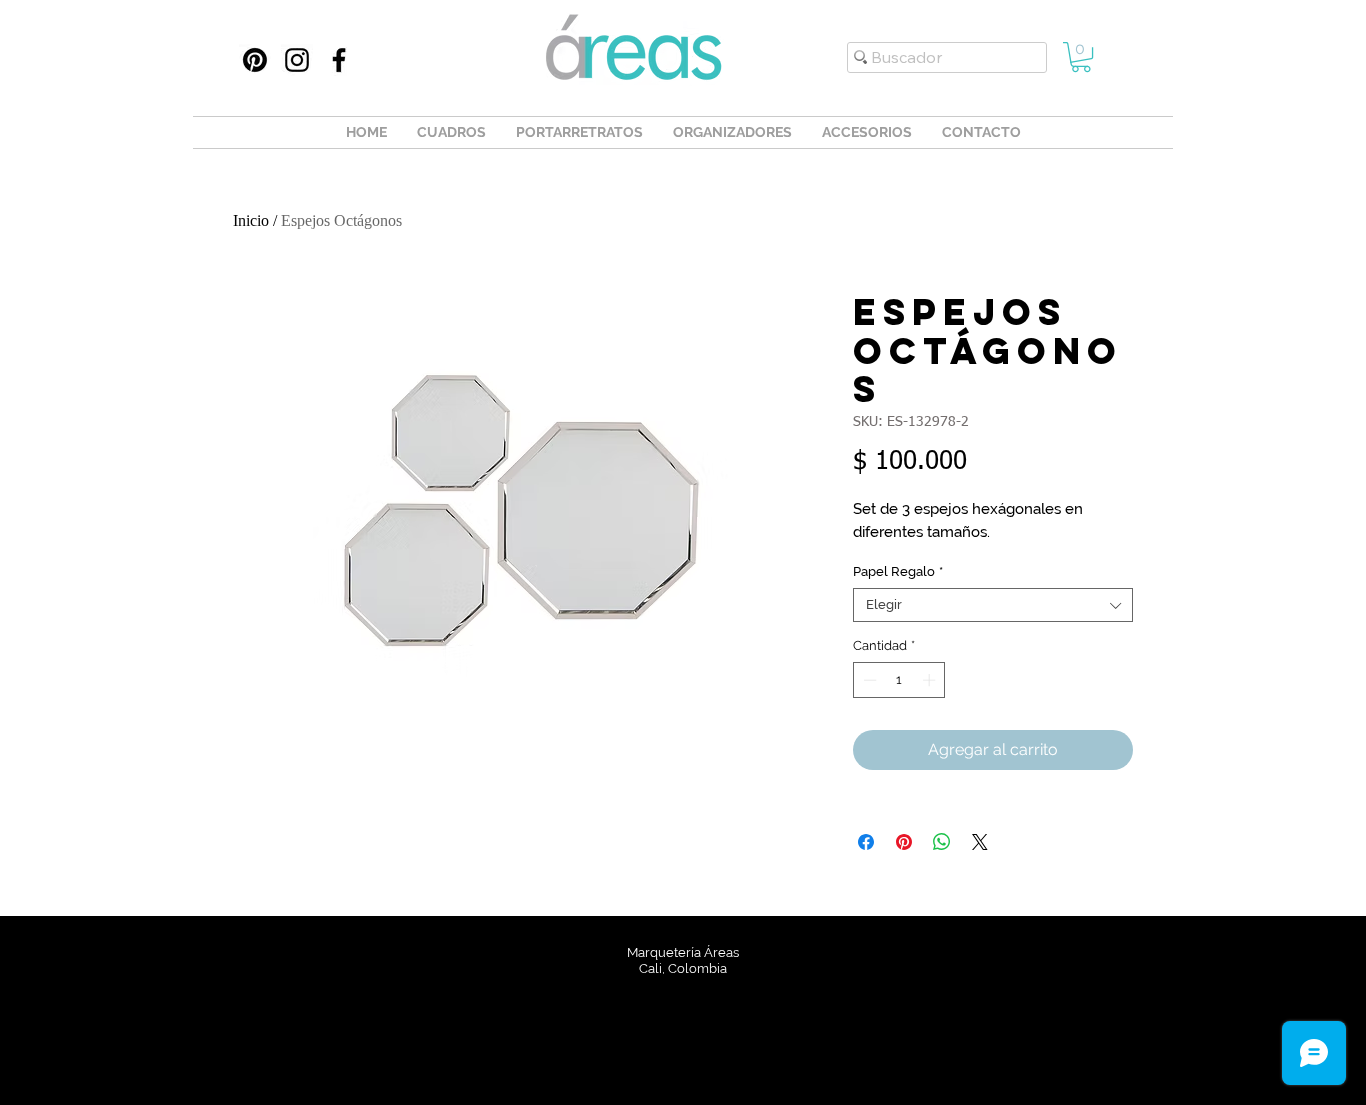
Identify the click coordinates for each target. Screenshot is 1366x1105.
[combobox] (993, 605)
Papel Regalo (898, 571)
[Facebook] (339, 60)
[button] (1081, 57)
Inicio (251, 220)
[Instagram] (297, 60)
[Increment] (931, 680)
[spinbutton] (899, 680)
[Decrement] (868, 680)
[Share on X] (980, 842)
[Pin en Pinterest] (904, 842)
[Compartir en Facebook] (866, 842)
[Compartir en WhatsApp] (942, 842)
